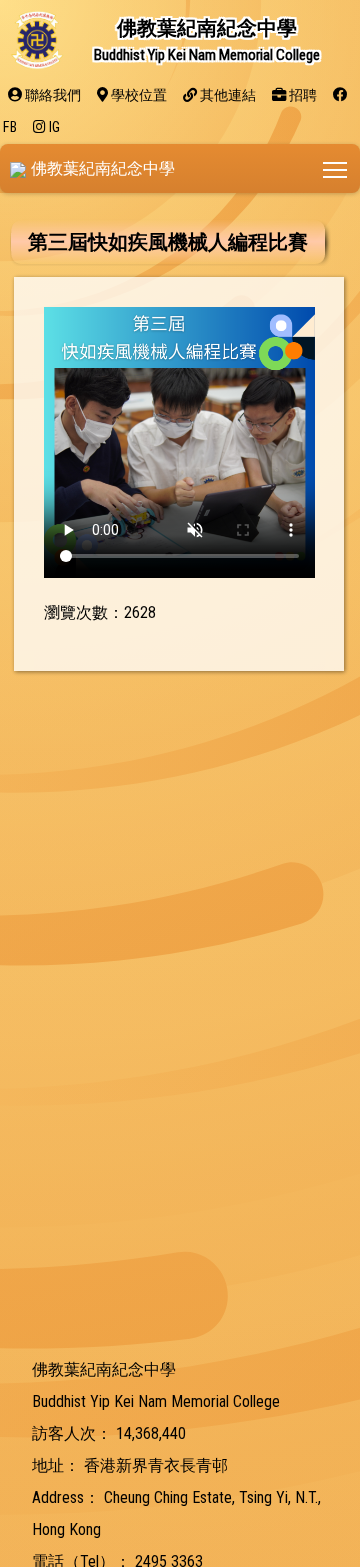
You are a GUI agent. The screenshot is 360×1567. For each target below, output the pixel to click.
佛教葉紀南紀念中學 (103, 168)
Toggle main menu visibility (335, 168)
